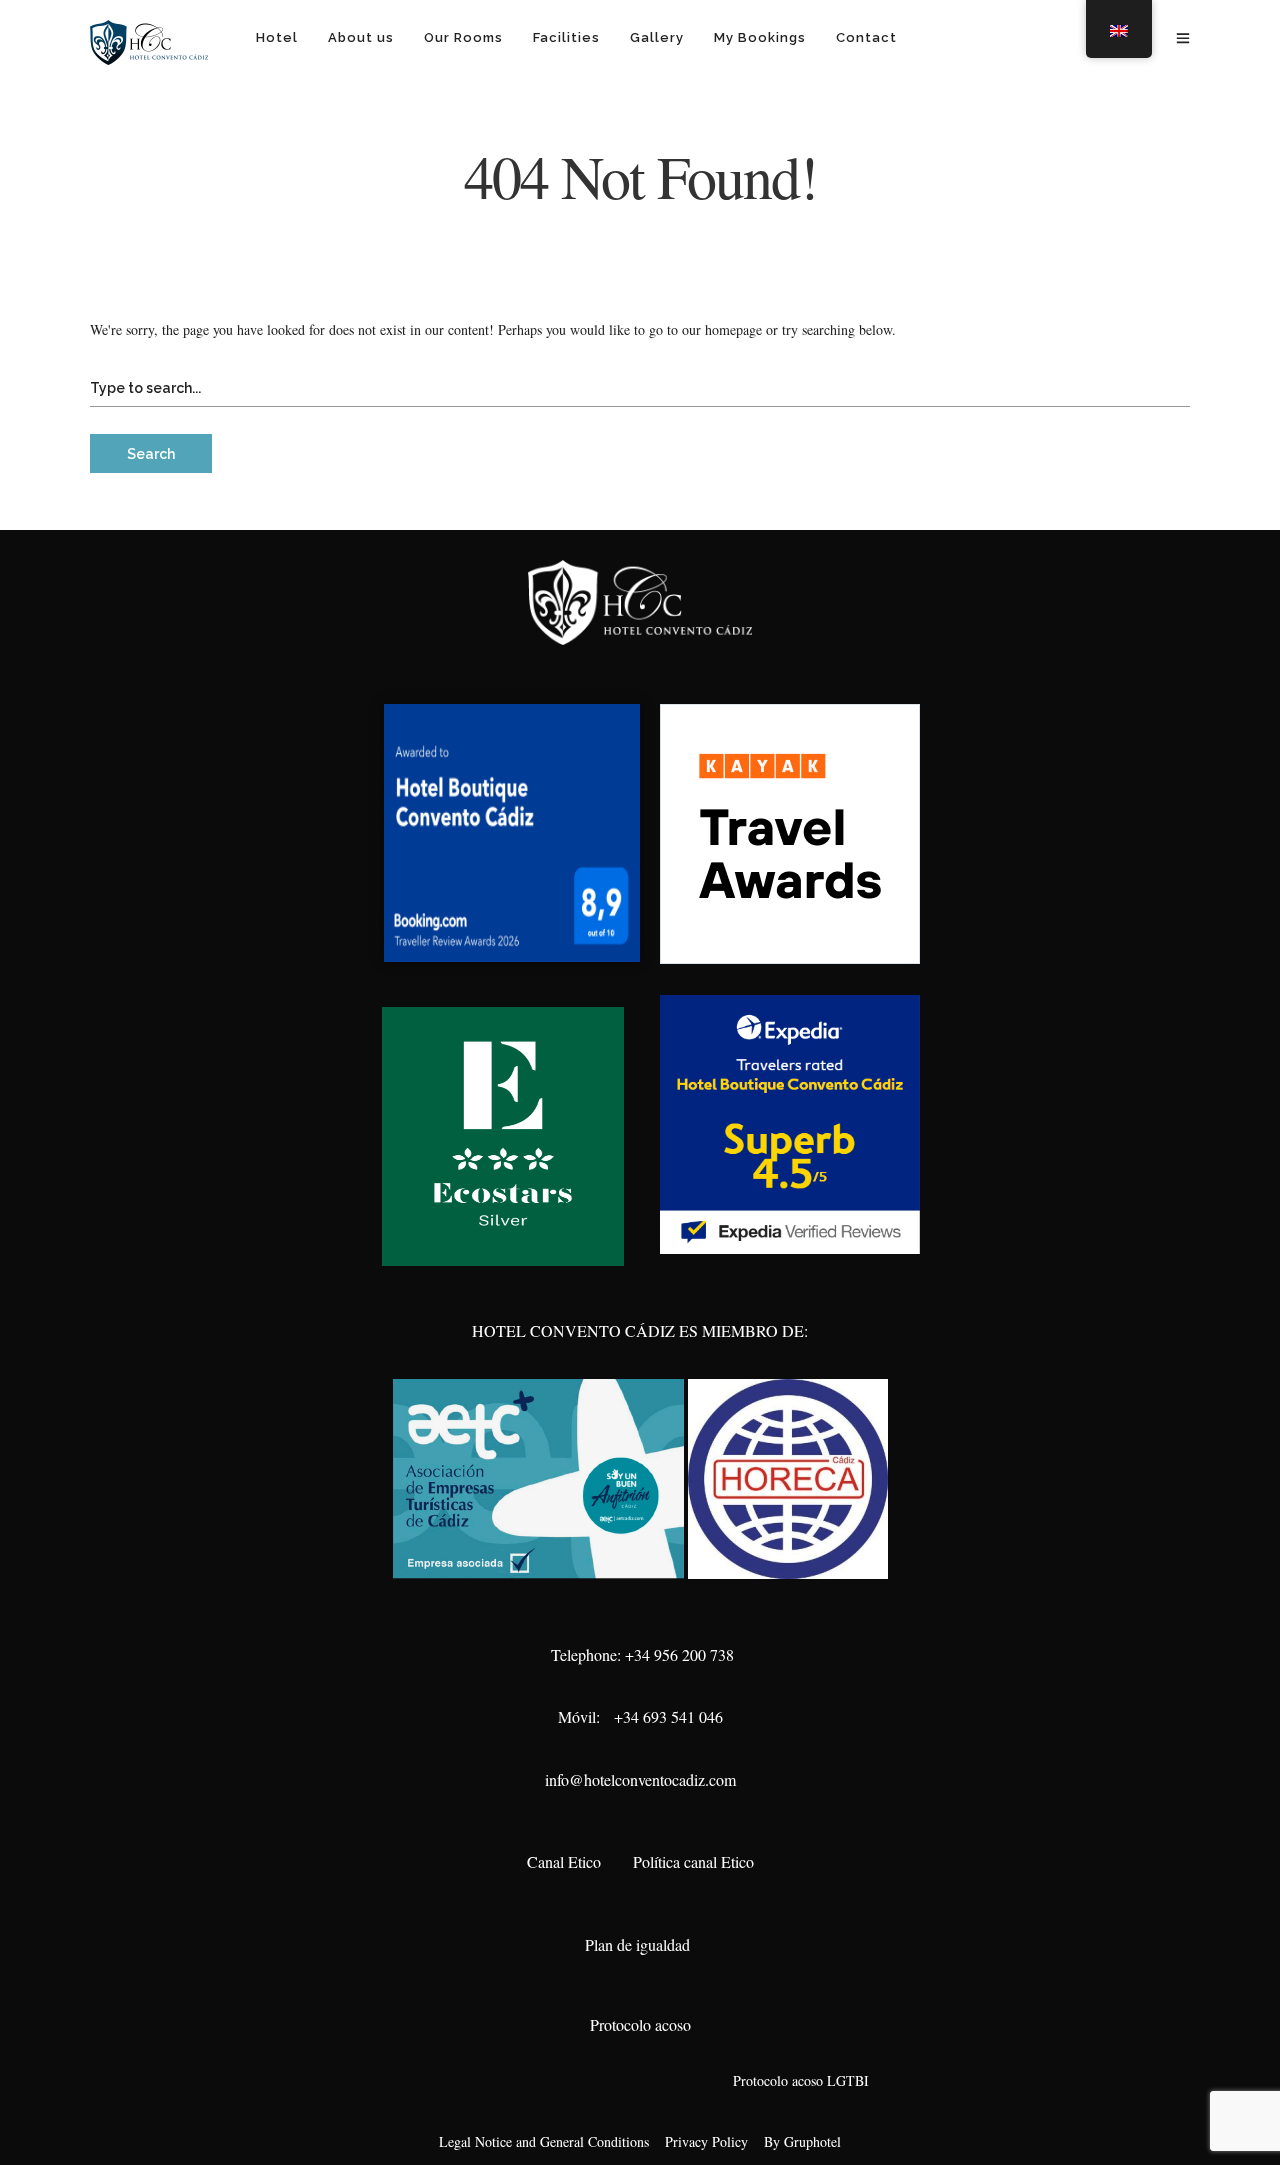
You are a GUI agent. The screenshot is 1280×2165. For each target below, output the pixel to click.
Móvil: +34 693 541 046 (640, 1716)
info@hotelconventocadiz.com (640, 1779)
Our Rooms (463, 37)
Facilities (566, 37)
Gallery (657, 37)
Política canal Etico (693, 1861)
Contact (866, 37)
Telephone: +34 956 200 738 (640, 1654)
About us (361, 37)
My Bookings (760, 37)
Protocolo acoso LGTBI (796, 2080)
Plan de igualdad (640, 1944)
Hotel (277, 37)
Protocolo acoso (640, 2024)
